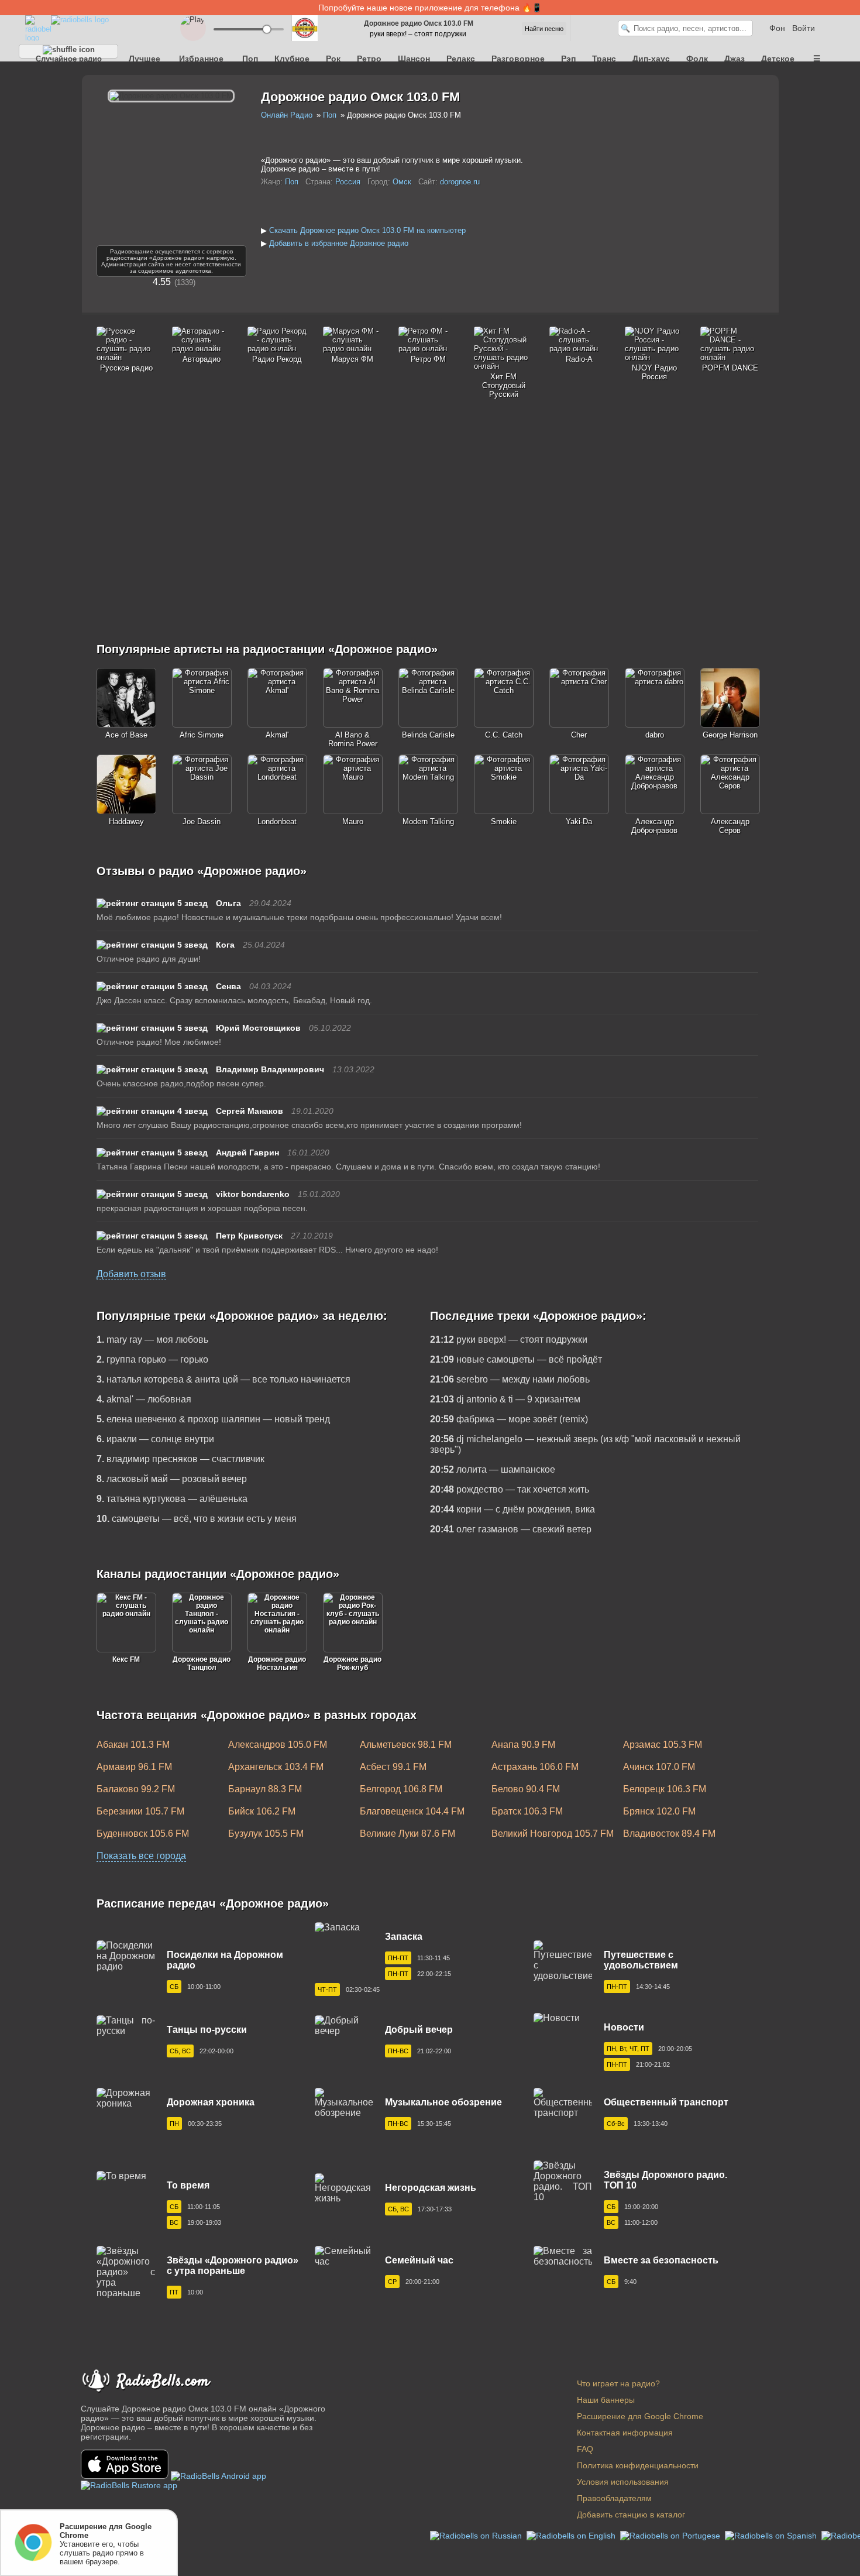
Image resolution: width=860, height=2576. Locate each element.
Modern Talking (428, 821)
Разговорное (518, 59)
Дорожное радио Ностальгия (277, 1663)
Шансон (414, 59)
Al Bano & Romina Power (353, 739)
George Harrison (730, 735)
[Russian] (477, 2535)
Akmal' (277, 735)
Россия (348, 182)
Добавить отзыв (131, 1274)
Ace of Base (126, 735)
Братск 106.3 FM (527, 1811)
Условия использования (623, 2482)
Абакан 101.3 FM (133, 1745)
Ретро (369, 59)
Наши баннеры (606, 2400)
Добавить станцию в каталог (631, 2515)
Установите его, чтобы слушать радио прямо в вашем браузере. (106, 2544)
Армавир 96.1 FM (134, 1767)
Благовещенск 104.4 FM (412, 1811)
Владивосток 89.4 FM (669, 1834)
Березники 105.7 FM (140, 1811)
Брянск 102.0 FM (659, 1811)
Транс (604, 59)
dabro (655, 735)
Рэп (568, 59)
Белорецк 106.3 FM (665, 1789)
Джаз (735, 59)
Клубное (292, 59)
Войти (804, 28)
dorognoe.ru (460, 182)
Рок (333, 59)
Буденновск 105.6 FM (143, 1834)
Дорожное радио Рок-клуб (352, 1663)
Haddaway (126, 821)
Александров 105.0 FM (278, 1745)
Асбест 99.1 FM (393, 1767)
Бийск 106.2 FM (262, 1811)
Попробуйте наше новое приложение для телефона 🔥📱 (430, 8)
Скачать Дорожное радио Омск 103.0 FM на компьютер (367, 230)
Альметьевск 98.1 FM (406, 1745)
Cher (579, 735)
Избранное (201, 59)
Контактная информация (625, 2433)
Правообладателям (614, 2498)
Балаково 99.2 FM (136, 1789)
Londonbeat (277, 821)
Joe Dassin (202, 821)
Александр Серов (730, 826)
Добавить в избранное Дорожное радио (339, 243)
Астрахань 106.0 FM (535, 1767)
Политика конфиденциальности (638, 2465)
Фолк (697, 59)
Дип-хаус (651, 59)
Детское (778, 59)
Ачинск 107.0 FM (659, 1767)
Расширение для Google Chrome (640, 2416)
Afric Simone (202, 735)
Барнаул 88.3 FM (265, 1789)
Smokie (504, 821)
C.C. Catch (504, 735)
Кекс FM (126, 1659)
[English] (572, 2535)
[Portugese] (671, 2535)
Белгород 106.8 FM (401, 1789)
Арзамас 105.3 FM (663, 1745)
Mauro (353, 821)
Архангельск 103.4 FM (276, 1767)
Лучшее (145, 59)
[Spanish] (772, 2535)
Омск (402, 182)
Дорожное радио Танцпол (202, 1663)
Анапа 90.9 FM (523, 1745)
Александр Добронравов (654, 826)
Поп (250, 59)
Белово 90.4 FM (526, 1789)
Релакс (461, 59)
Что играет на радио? (618, 2383)
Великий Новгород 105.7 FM (553, 1834)
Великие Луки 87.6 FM (407, 1834)
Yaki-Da (579, 821)
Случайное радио (69, 56)
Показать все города (141, 1856)
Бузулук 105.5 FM (266, 1834)
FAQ (585, 2449)
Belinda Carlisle (428, 735)
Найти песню (544, 29)
